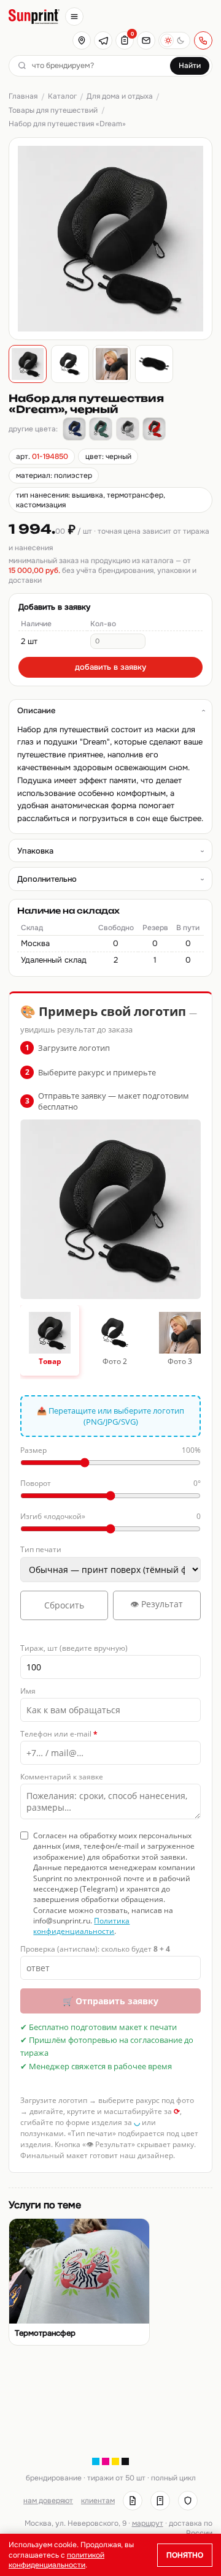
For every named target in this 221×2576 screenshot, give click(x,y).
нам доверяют (48, 2501)
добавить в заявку (110, 667)
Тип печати (41, 1549)
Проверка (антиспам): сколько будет (95, 1949)
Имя (28, 1691)
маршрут (148, 2523)
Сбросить (64, 1605)
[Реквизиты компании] (133, 2501)
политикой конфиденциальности (56, 2560)
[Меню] (74, 17)
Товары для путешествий (53, 110)
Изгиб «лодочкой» (110, 1516)
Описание (36, 710)
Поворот (110, 1483)
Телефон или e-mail (59, 1734)
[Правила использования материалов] (160, 2501)
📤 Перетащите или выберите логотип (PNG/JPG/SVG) (110, 1416)
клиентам (98, 2501)
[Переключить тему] (174, 40)
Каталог (62, 96)
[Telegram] (103, 40)
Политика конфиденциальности (81, 1926)
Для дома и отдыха (120, 96)
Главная (23, 96)
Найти (190, 66)
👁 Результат (157, 1604)
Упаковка (35, 851)
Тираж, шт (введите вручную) (74, 1648)
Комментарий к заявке (62, 1777)
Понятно (185, 2555)
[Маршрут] (82, 40)
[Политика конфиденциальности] (188, 2501)
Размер (110, 1450)
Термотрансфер (45, 2333)
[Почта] (146, 40)
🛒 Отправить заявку (110, 2001)
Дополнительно (47, 879)
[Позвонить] (203, 40)
